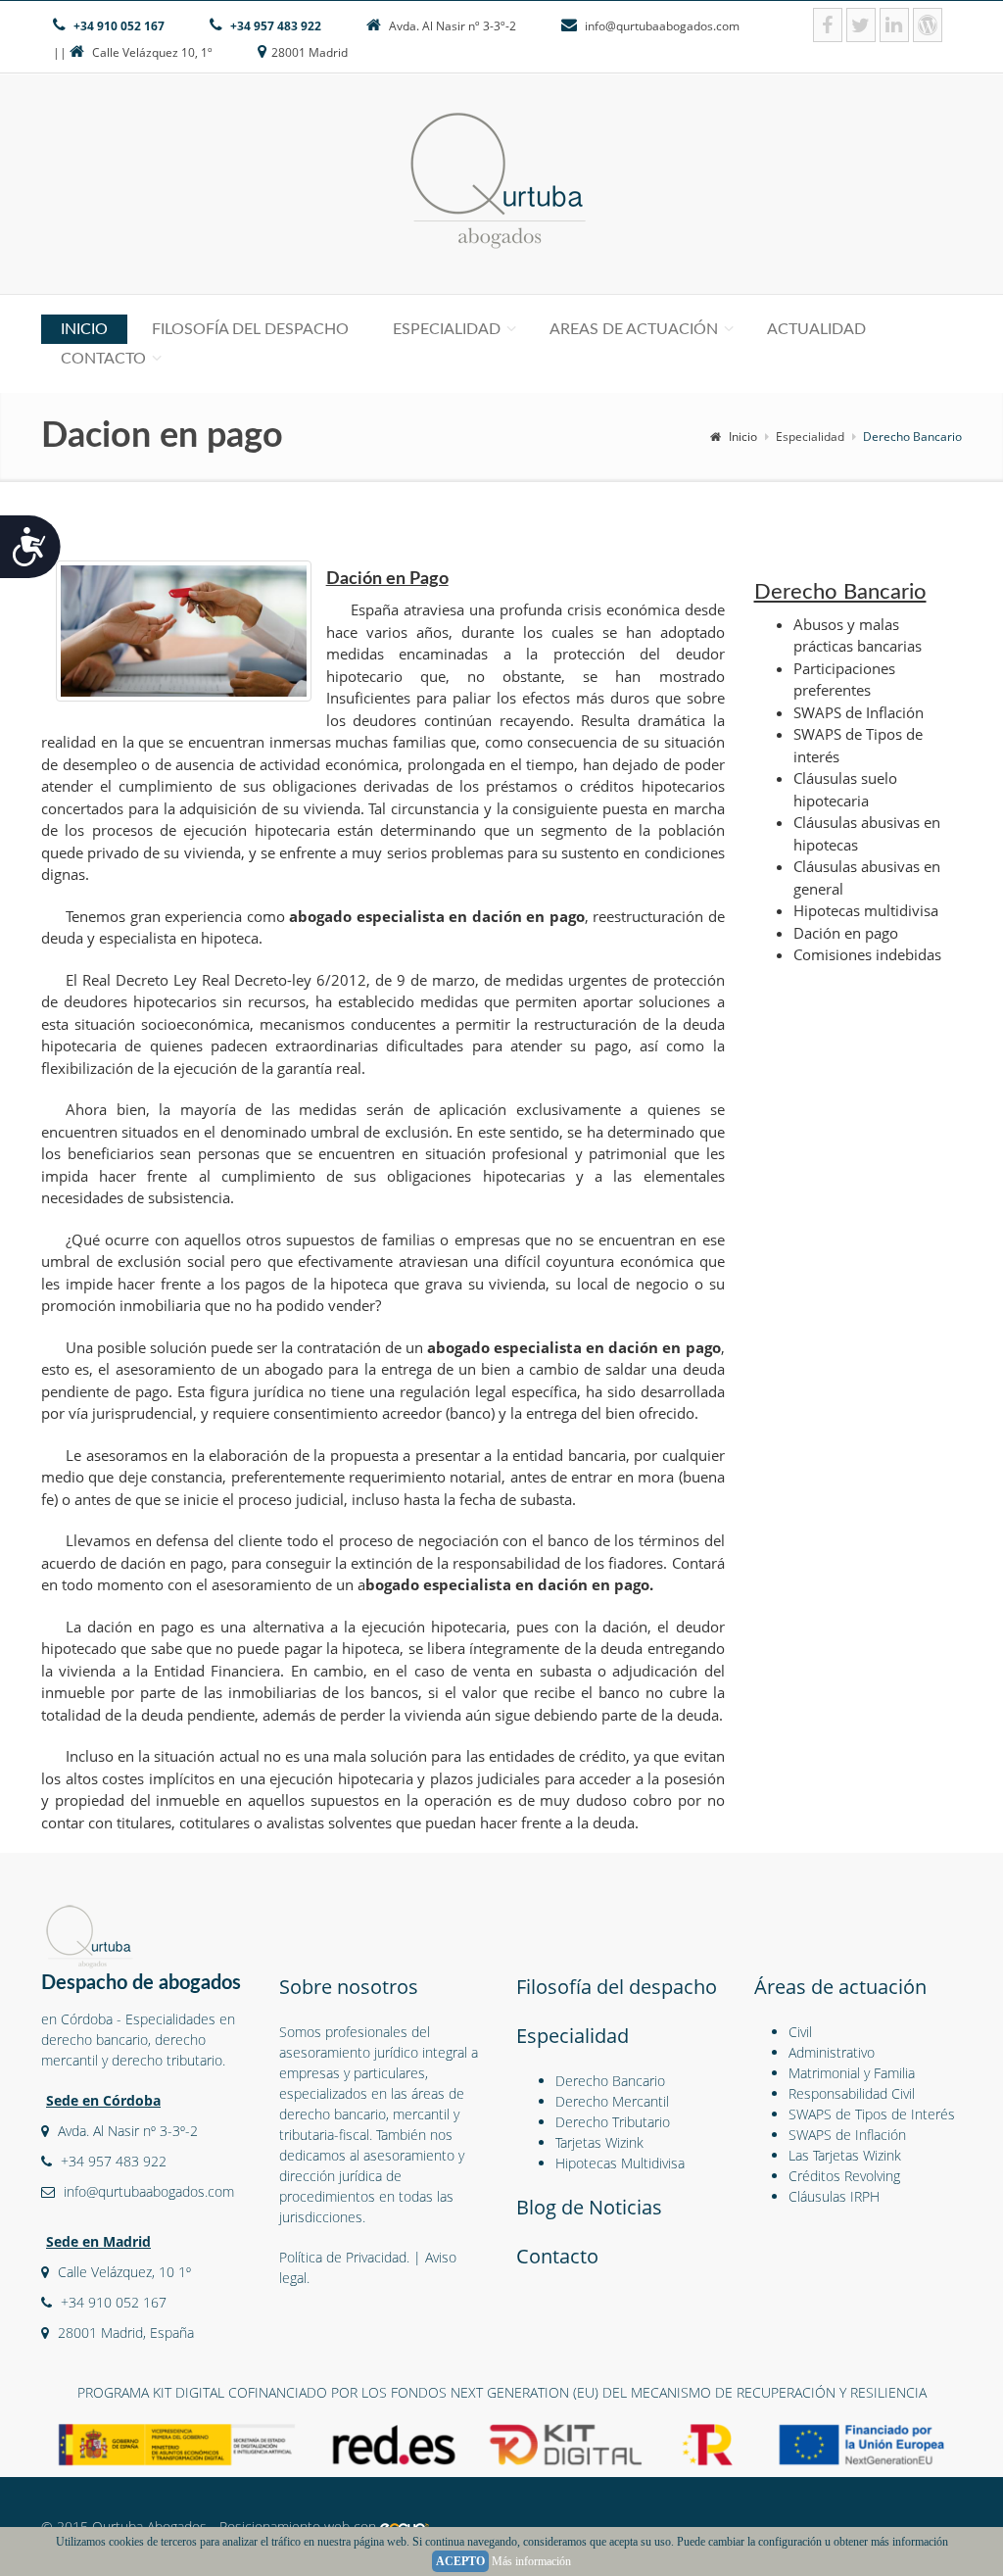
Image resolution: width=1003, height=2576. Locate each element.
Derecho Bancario (610, 2081)
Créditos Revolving (844, 2176)
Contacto (103, 359)
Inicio (84, 329)
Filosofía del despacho (250, 329)
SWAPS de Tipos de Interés (872, 2114)
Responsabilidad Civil (852, 2093)
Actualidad (816, 329)
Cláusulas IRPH (834, 2196)
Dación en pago (846, 933)
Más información (531, 2561)
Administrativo (832, 2052)
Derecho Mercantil (612, 2101)
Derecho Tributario (613, 2122)
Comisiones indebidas (867, 954)
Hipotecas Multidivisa (620, 2163)
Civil (800, 2032)
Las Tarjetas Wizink (845, 2155)
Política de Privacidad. (344, 2257)
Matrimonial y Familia (852, 2073)
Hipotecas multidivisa (866, 910)
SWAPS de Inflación (859, 712)
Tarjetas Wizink (599, 2142)
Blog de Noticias (589, 2207)
